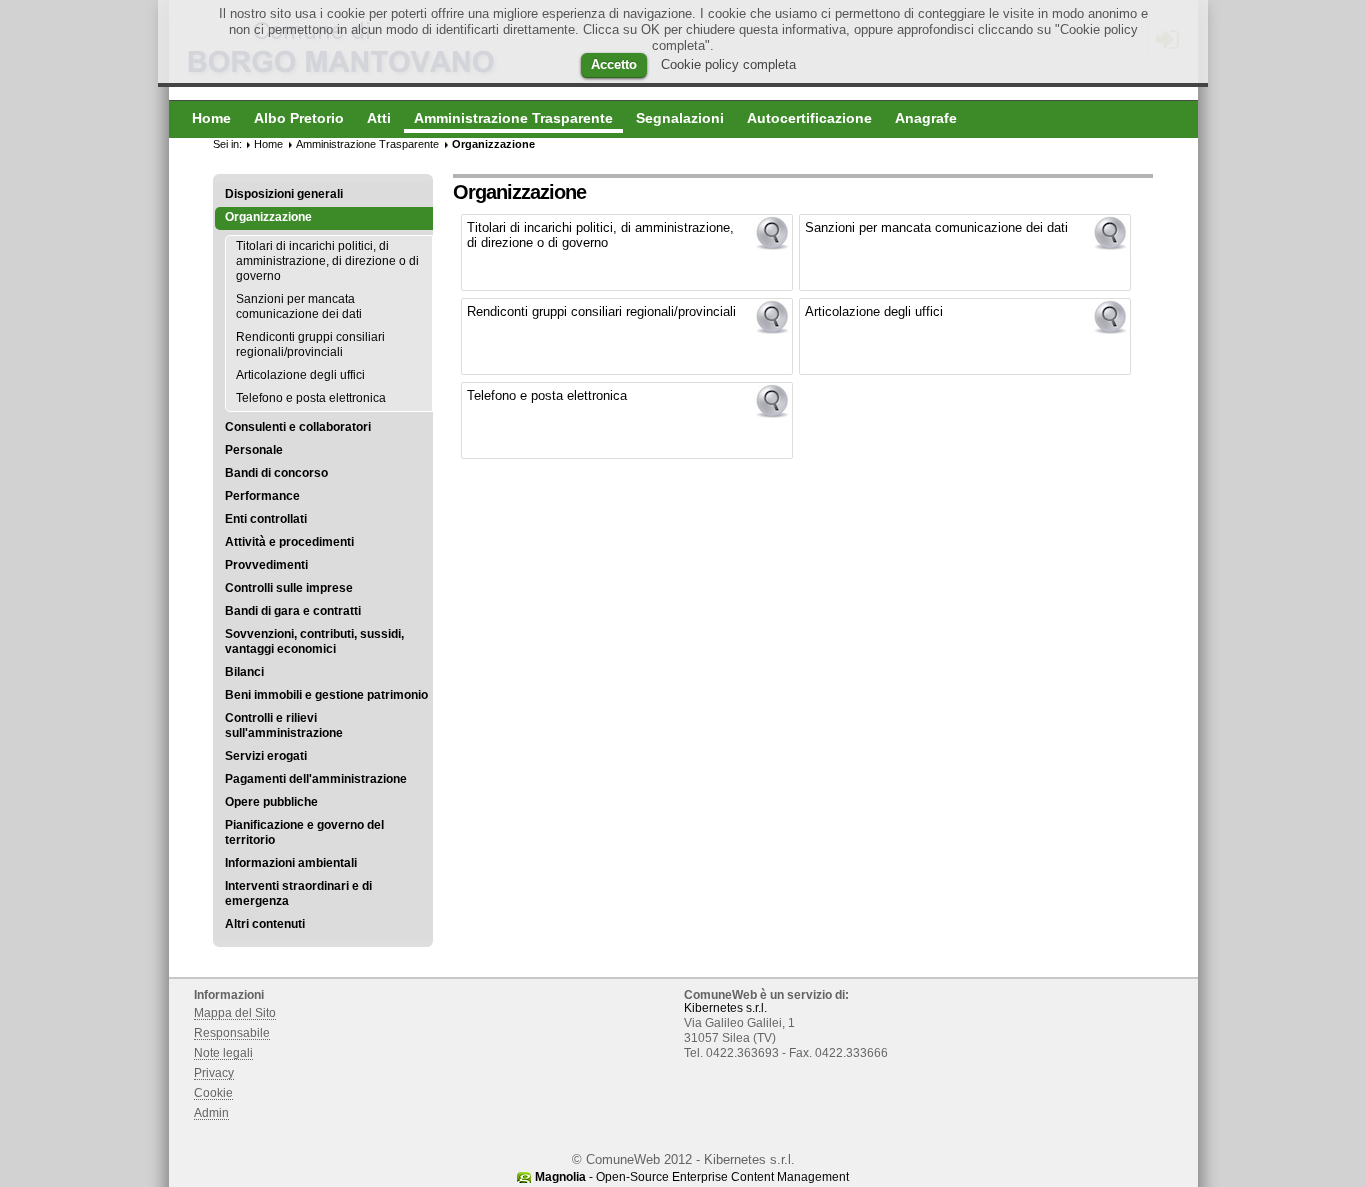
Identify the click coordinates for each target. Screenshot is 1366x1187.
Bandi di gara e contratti (293, 611)
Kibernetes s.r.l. (725, 1008)
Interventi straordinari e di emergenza (298, 893)
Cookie (213, 1093)
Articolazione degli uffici (300, 375)
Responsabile (232, 1033)
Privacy (214, 1073)
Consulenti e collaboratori (298, 427)
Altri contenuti (265, 924)
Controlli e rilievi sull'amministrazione (284, 725)
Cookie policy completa (728, 64)
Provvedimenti (266, 565)
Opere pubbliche (271, 802)
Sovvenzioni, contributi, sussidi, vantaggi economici (314, 641)
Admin (211, 1113)
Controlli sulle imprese (289, 588)
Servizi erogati (266, 756)
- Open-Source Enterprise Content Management (692, 1177)
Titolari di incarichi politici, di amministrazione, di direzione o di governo (327, 261)
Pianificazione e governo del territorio (304, 832)
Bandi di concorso (276, 473)
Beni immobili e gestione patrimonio (326, 695)
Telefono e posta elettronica (311, 398)
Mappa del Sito (235, 1013)
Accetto (614, 64)
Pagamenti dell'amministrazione (316, 779)
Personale (254, 450)
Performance (262, 496)
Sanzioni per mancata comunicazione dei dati (299, 306)
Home (268, 144)
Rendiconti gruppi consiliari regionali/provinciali (310, 344)
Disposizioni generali (284, 194)
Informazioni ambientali (291, 863)
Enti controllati (266, 519)
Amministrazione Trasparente (367, 144)
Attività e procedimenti (289, 542)
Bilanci (244, 672)
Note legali (223, 1053)
